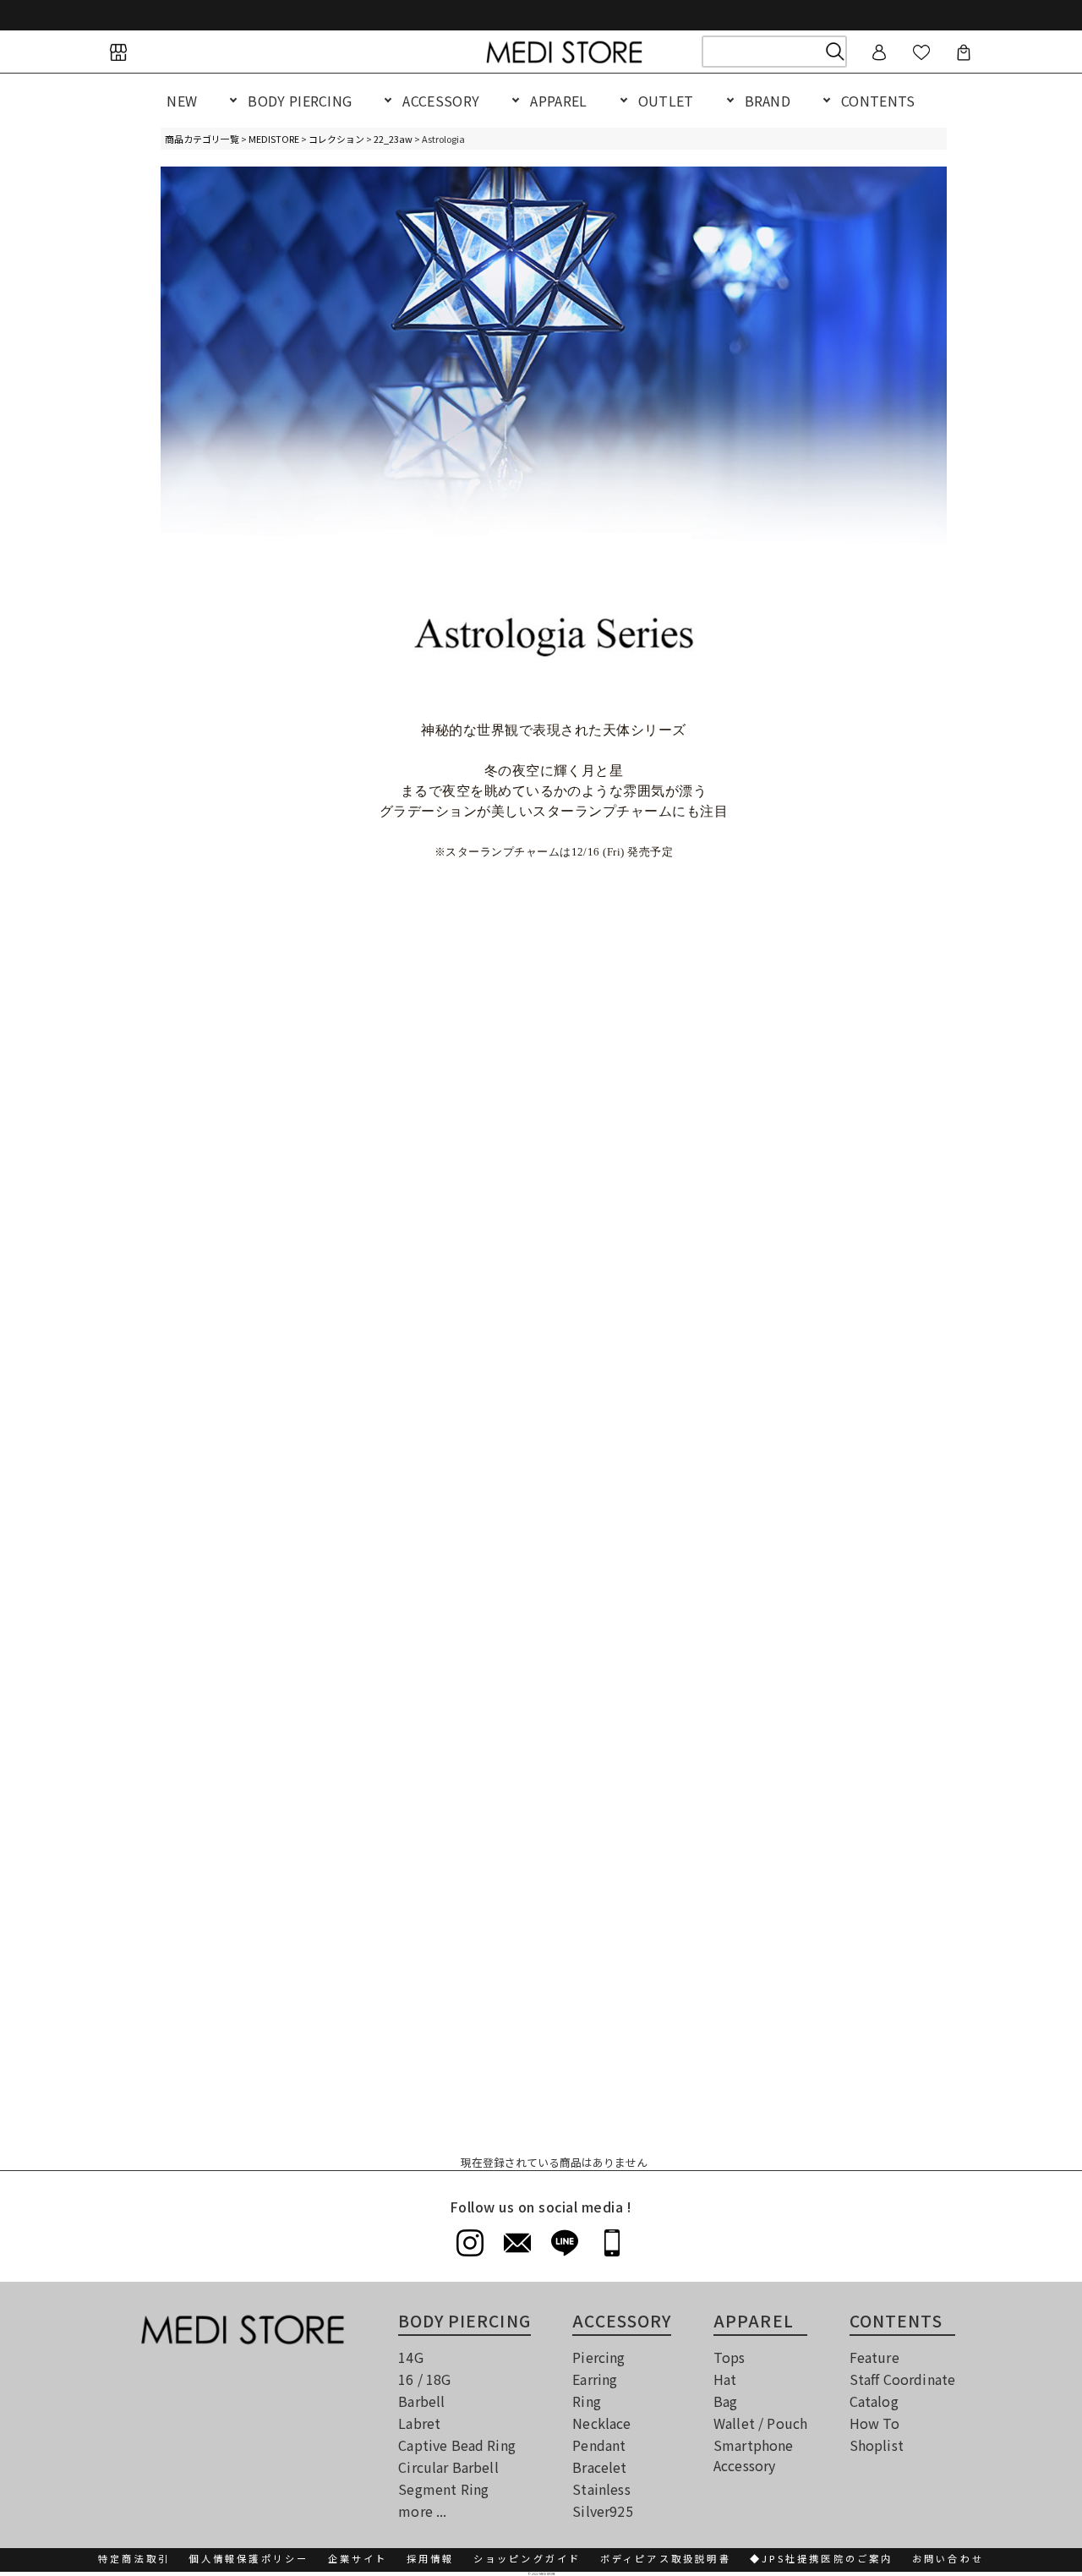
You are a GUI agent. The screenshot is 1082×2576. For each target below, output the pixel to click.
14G (410, 2357)
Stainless (601, 2489)
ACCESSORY (441, 101)
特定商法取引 (134, 2558)
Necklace (601, 2423)
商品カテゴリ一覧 (202, 139)
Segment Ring (443, 2489)
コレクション (336, 139)
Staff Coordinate (903, 2379)
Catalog (874, 2401)
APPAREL (558, 101)
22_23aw (393, 139)
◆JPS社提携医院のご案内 (822, 2558)
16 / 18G (424, 2379)
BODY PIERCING (300, 101)
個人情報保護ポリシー (249, 2558)
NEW (182, 101)
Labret (419, 2423)
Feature (874, 2357)
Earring (595, 2379)
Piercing (598, 2357)
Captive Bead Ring (457, 2445)
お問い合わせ (948, 2558)
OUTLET (666, 101)
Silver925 (602, 2511)
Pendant (599, 2445)
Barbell (421, 2401)
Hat (725, 2379)
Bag (725, 2401)
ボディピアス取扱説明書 (666, 2558)
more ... (422, 2511)
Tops (730, 2357)
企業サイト (358, 2558)
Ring (587, 2401)
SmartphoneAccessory (754, 2455)
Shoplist (877, 2445)
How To (875, 2423)
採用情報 (431, 2558)
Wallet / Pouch (760, 2423)
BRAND (768, 101)
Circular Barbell (448, 2467)
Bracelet (599, 2467)
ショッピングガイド (527, 2558)
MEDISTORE (274, 139)
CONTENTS (878, 101)
